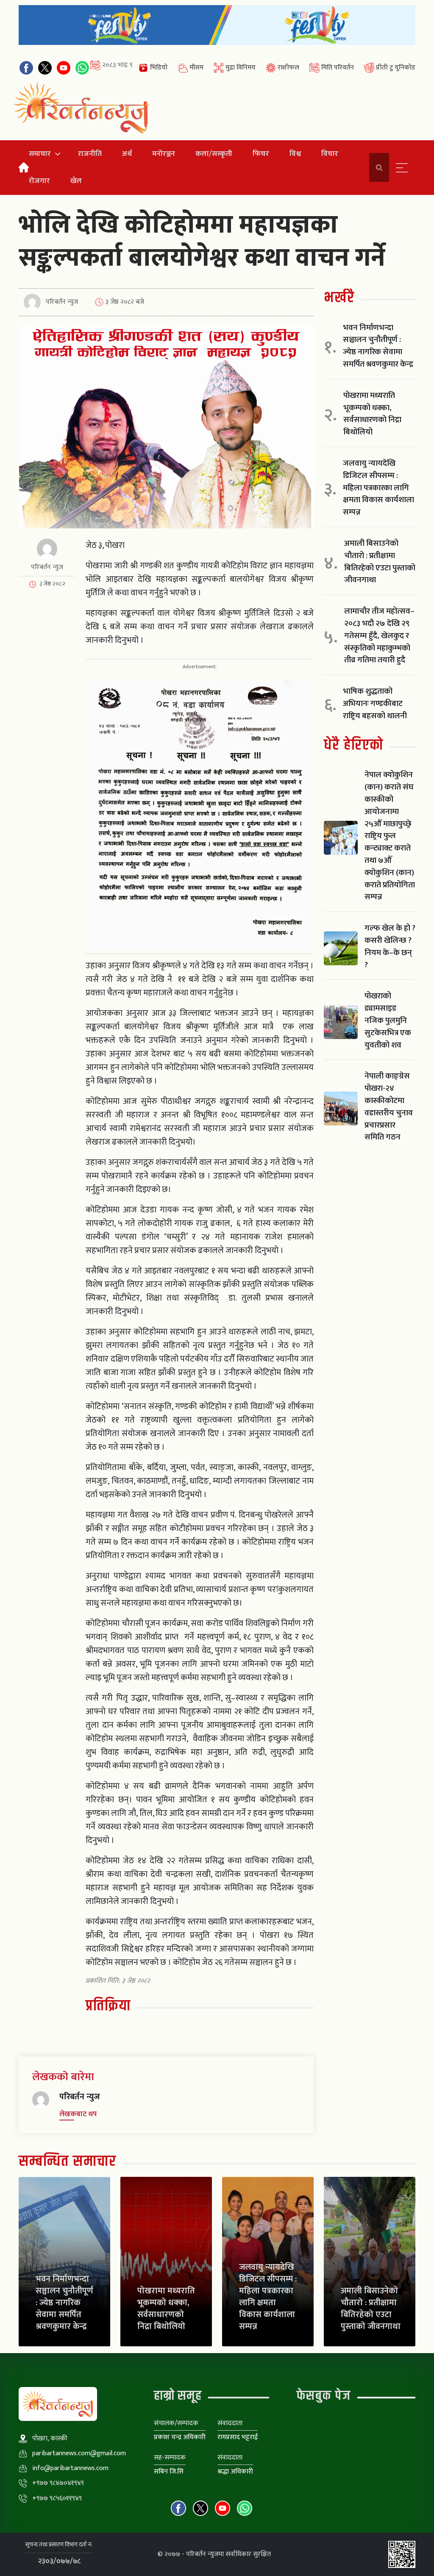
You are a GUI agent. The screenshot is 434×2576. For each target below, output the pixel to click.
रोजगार (39, 181)
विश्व (295, 154)
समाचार (40, 154)
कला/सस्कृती (214, 154)
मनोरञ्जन (164, 154)
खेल (76, 181)
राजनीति (90, 154)
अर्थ (127, 154)
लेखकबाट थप (78, 2114)
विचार (330, 154)
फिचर (261, 154)
